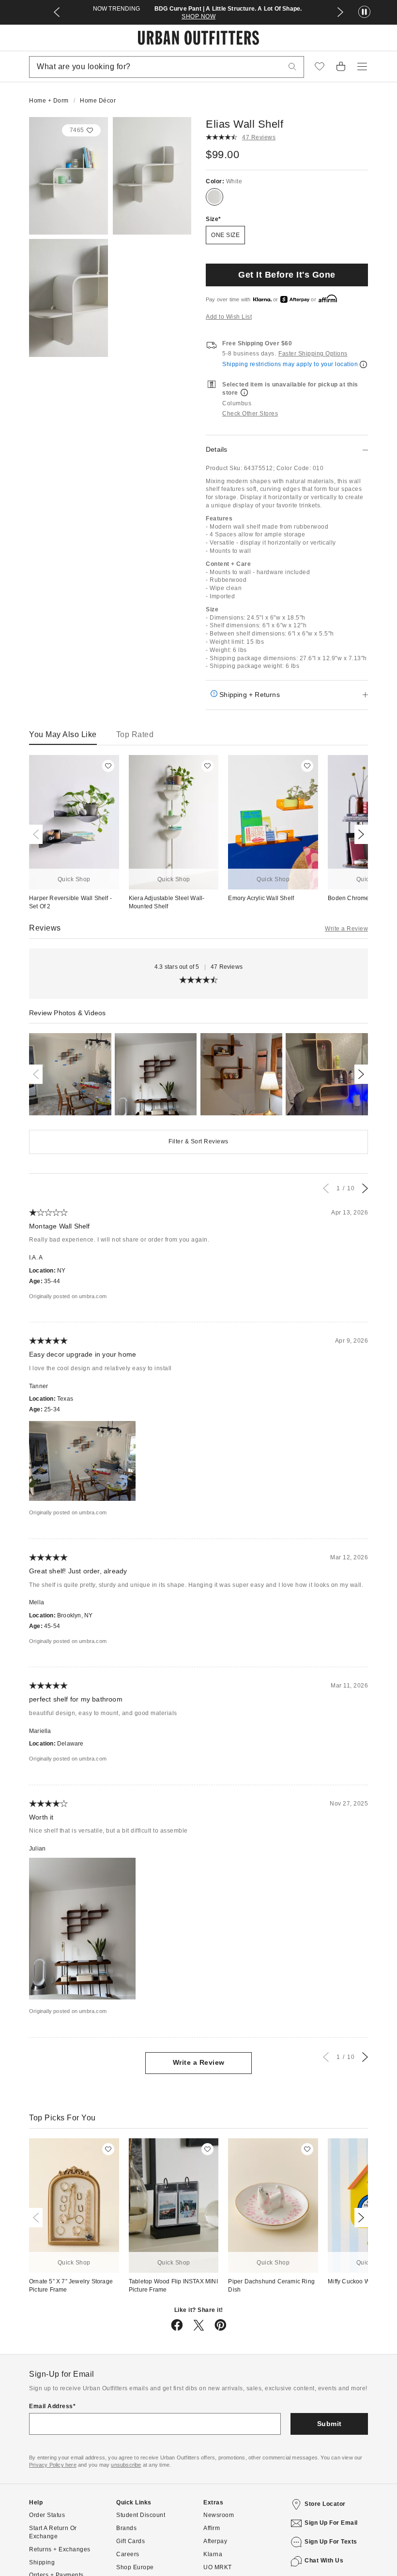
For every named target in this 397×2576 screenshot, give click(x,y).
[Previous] (38, 834)
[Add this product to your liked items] (108, 766)
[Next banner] (340, 12)
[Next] (359, 834)
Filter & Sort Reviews (198, 1141)
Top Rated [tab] (135, 734)
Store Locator (325, 2504)
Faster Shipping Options (313, 354)
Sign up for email (331, 2523)
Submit (329, 2424)
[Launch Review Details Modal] (70, 1074)
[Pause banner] (364, 12)
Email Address (51, 2406)
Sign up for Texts (331, 2542)
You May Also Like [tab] (63, 734)
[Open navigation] (362, 67)
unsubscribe (126, 2465)
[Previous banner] (57, 12)
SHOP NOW (198, 16)
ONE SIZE (225, 235)
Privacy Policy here (53, 2465)
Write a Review (346, 929)
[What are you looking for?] (292, 67)
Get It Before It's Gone (287, 275)
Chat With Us (324, 2561)
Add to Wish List (229, 317)
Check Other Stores (250, 414)
